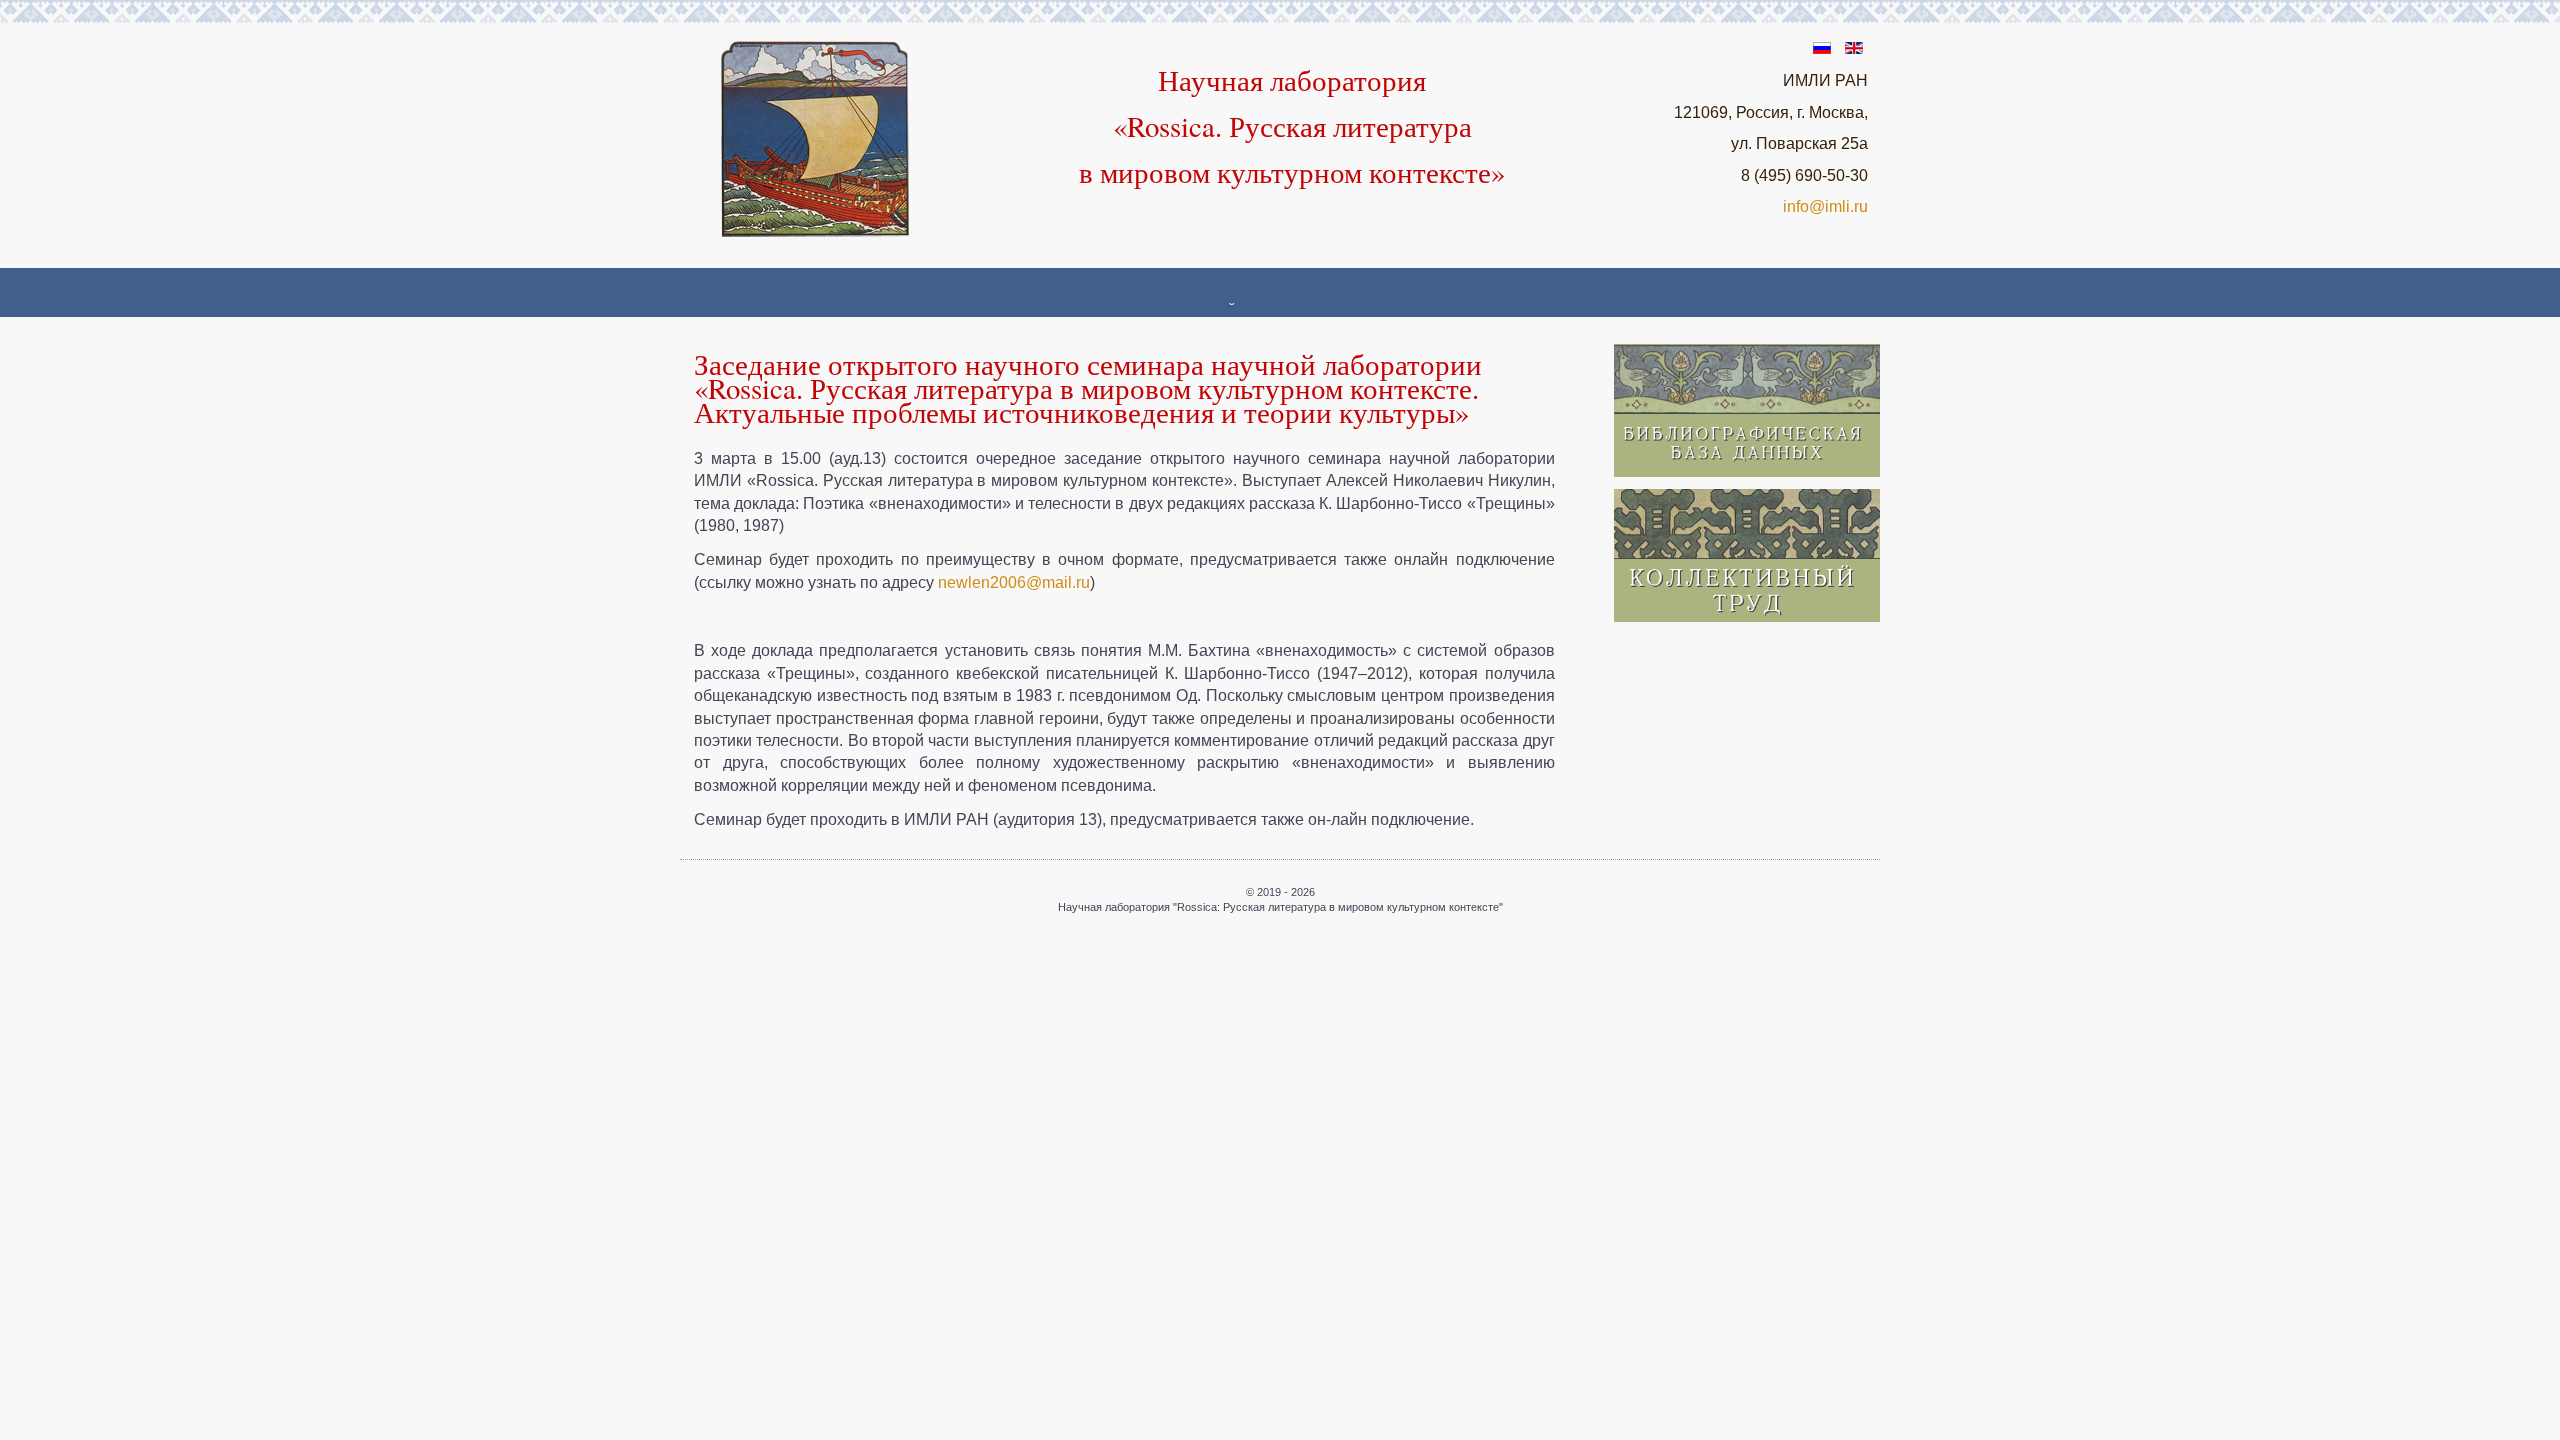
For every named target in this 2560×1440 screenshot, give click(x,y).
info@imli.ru (1825, 206)
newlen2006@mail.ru (1014, 582)
